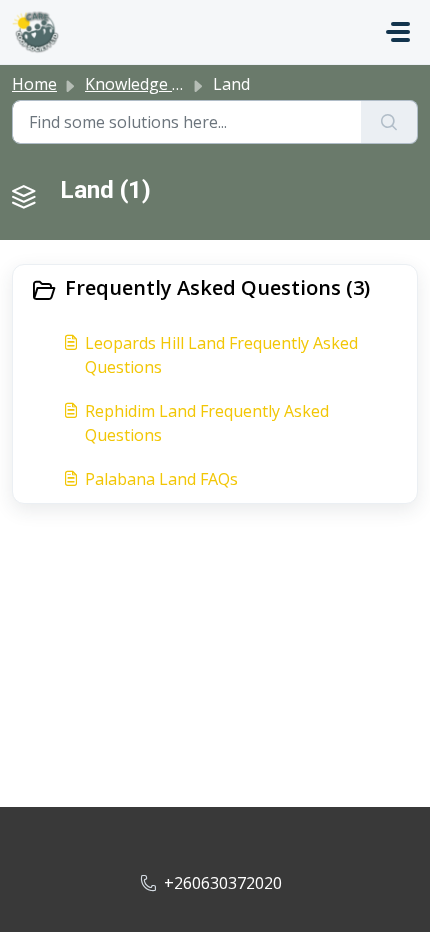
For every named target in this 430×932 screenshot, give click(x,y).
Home (34, 84)
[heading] (215, 290)
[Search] (389, 122)
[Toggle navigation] (398, 32)
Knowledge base (146, 84)
